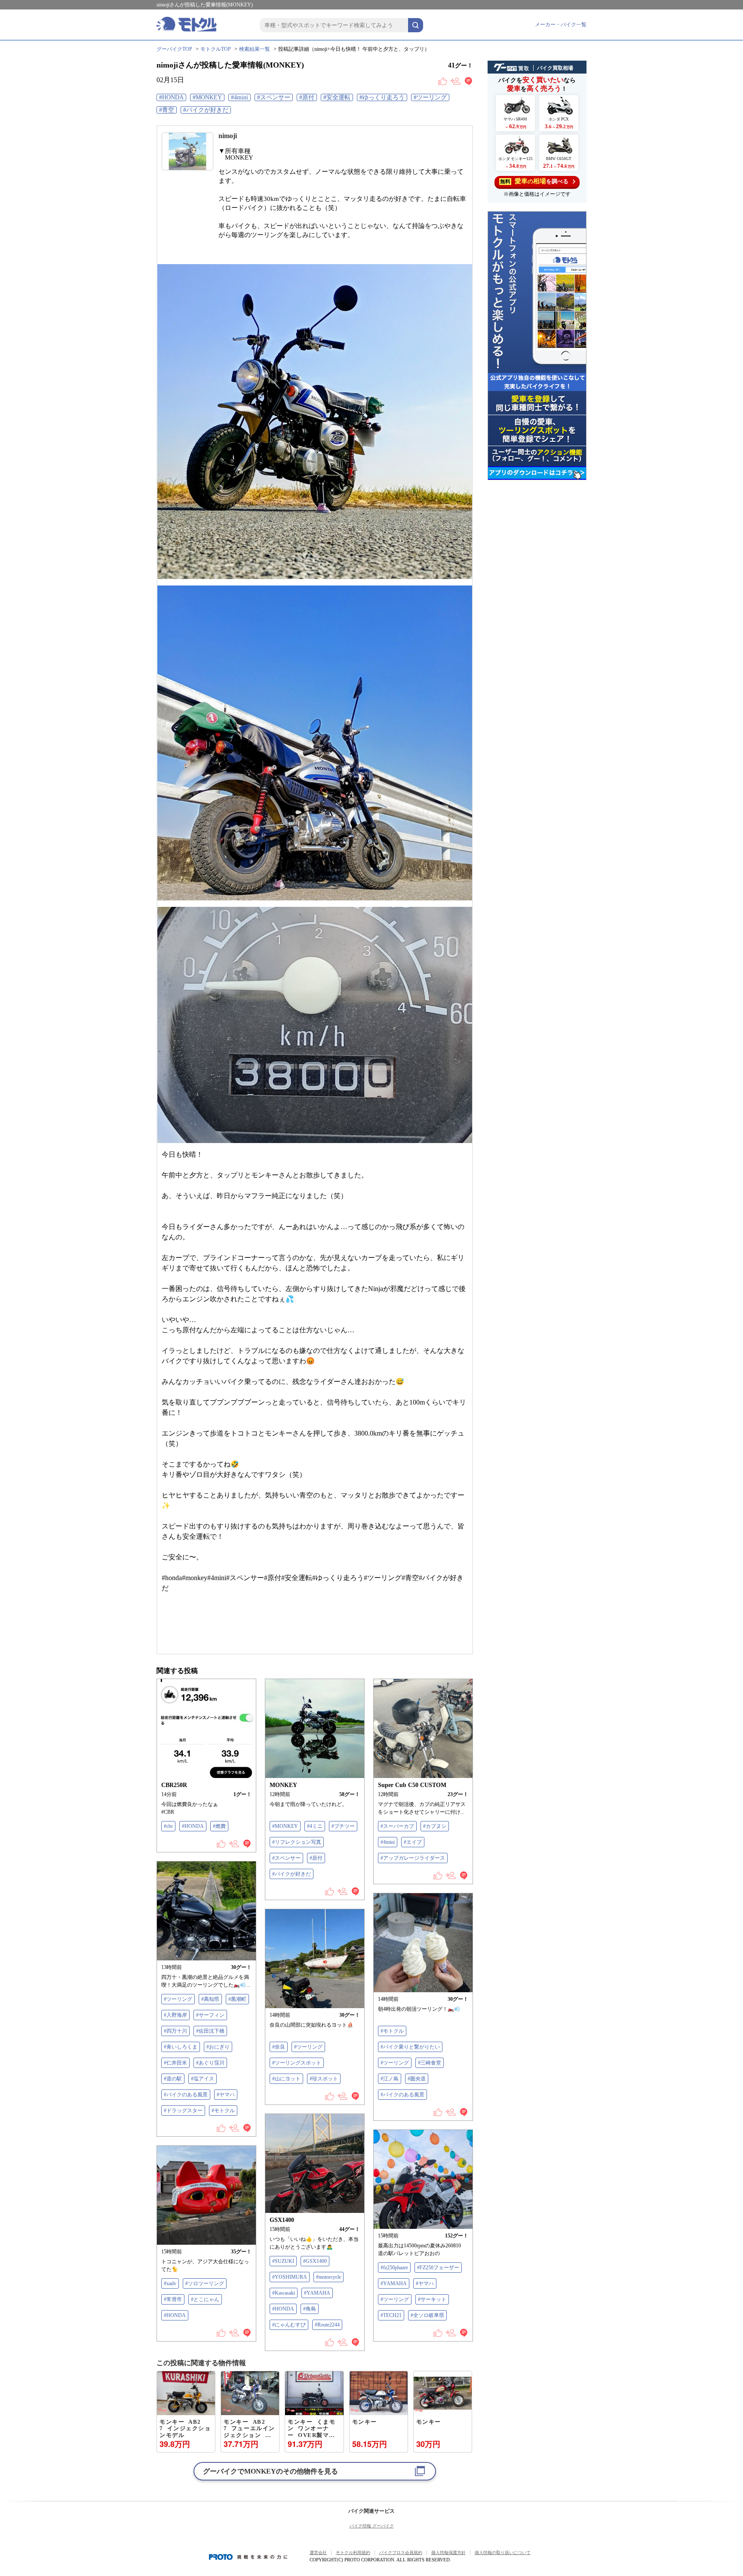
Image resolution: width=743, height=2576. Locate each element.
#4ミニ (315, 1826)
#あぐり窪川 (210, 2063)
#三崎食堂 (430, 2063)
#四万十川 (175, 2031)
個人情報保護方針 (448, 2553)
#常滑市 (173, 2299)
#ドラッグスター (183, 2111)
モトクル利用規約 (353, 2553)
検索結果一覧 (255, 49)
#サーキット (432, 2299)
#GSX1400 (315, 2261)
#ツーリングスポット (297, 2063)
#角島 (310, 2309)
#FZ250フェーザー (438, 2268)
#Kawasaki (284, 2293)
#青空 (167, 110)
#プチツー (343, 1826)
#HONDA (171, 97)
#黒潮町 (237, 1999)
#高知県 (210, 1999)
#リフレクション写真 (297, 1842)
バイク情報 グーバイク (372, 2526)
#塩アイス (203, 2079)
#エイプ (413, 1842)
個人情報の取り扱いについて (503, 2553)
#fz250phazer (394, 2268)
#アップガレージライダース (413, 1858)
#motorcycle (329, 2277)
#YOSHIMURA (290, 2277)
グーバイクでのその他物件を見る (270, 2471)
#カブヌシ (435, 1826)
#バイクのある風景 (186, 2095)
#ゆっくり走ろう (382, 97)
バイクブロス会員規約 (401, 2553)
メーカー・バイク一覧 (561, 25)
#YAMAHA (317, 2293)
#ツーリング (430, 97)
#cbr (168, 1826)
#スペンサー (274, 97)
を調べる (534, 181)
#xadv (170, 2283)
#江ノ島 (390, 2079)
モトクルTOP (216, 49)
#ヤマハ (226, 2095)
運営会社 (318, 2553)
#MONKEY (207, 97)
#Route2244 (327, 2325)
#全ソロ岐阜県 (427, 2315)
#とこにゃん (205, 2299)
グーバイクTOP (174, 49)
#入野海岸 (175, 2015)
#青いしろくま (181, 2047)
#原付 (307, 97)
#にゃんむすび (289, 2325)
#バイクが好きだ (206, 110)
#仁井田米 (175, 2063)
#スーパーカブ (397, 1826)
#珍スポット (324, 2079)
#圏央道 (417, 2079)
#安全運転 (337, 97)
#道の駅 (173, 2079)
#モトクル (223, 2111)
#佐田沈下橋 (210, 2031)
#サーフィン (210, 2015)
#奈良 (279, 2047)
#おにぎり (218, 2047)
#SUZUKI (283, 2261)
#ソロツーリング (205, 2283)
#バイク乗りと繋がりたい (410, 2047)
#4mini (239, 97)
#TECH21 (391, 2315)
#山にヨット (286, 2079)
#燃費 (219, 1826)
